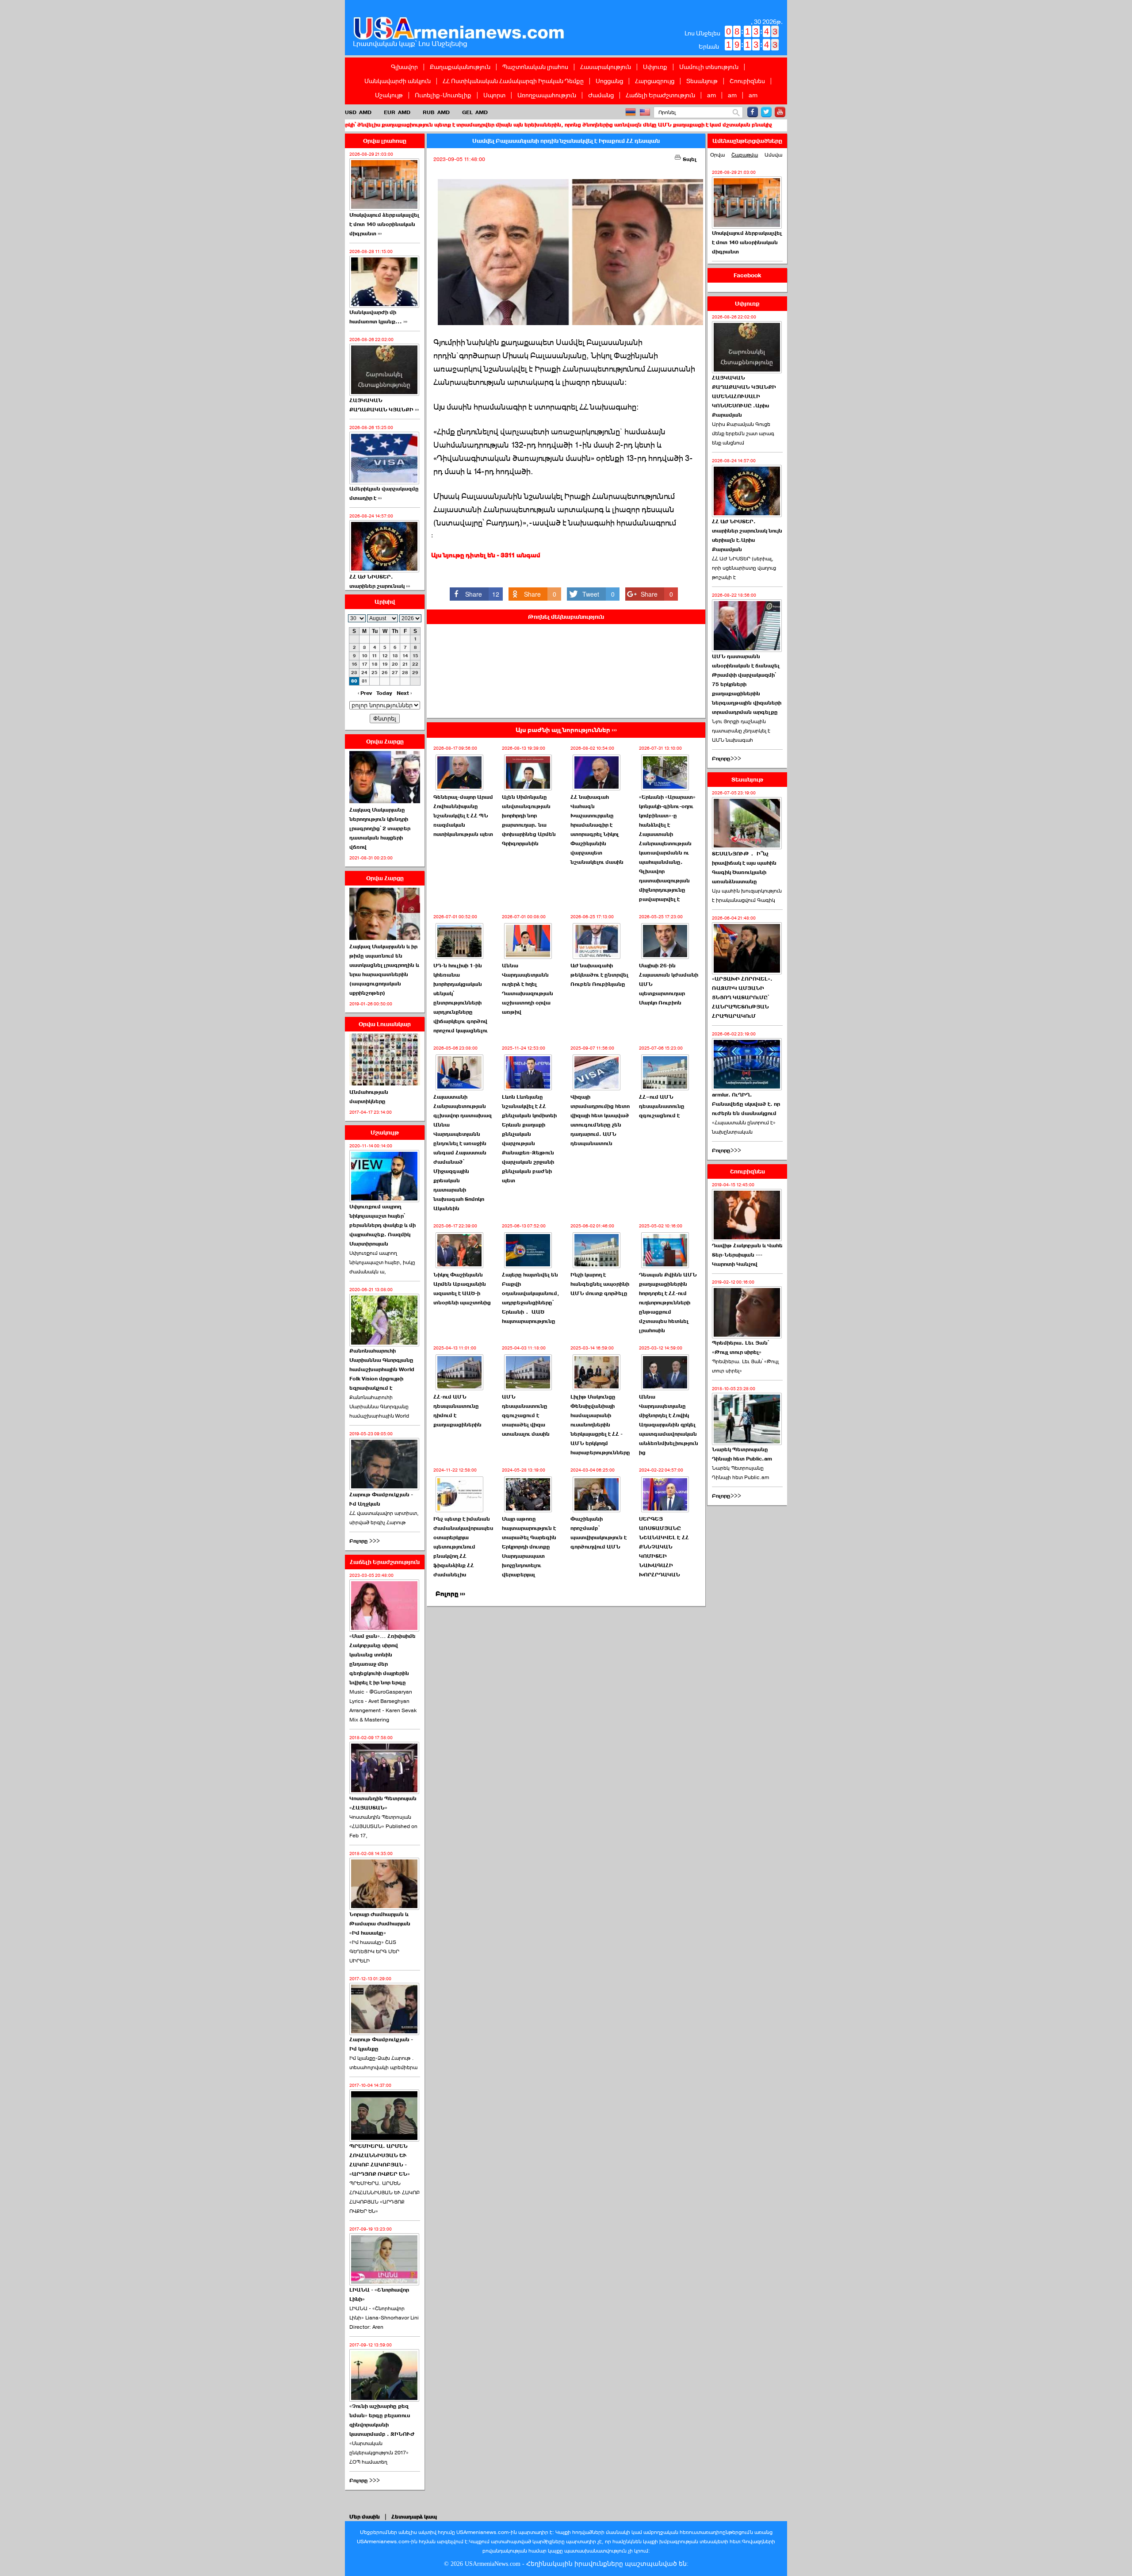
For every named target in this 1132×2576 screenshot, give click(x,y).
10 (365, 656)
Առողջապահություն (547, 95)
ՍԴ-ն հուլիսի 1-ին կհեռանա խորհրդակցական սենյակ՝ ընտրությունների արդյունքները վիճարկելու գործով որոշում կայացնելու (461, 998)
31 (365, 681)
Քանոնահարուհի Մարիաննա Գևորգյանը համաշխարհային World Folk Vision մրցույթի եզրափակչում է (382, 1369)
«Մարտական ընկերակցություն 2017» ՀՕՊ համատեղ (379, 2453)
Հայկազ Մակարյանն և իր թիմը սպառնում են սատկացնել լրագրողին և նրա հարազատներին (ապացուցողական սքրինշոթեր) (384, 970)
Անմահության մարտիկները (369, 1097)
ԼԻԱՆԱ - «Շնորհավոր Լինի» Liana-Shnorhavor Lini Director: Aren (384, 2318)
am (711, 95)
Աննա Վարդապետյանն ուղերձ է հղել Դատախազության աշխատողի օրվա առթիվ (528, 989)
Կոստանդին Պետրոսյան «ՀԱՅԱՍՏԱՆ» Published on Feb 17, (383, 1826)
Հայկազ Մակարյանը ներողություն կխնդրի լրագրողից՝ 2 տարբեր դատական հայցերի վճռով (380, 828)
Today (384, 693)
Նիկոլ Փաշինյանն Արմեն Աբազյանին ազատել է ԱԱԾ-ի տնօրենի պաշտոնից (462, 1289)
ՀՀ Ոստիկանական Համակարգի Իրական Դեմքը (513, 81)
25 (375, 673)
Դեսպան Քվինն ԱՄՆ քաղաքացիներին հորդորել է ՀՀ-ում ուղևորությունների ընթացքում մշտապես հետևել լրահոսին (668, 1303)
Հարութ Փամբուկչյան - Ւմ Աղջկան (381, 1499)
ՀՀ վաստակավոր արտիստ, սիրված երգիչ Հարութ (384, 1518)
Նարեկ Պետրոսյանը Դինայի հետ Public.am (742, 1454)
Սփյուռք (655, 67)
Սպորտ (494, 95)
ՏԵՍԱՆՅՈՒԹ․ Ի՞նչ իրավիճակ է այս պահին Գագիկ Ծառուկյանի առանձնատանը (744, 868)
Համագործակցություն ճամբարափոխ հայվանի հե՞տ (781, 125)
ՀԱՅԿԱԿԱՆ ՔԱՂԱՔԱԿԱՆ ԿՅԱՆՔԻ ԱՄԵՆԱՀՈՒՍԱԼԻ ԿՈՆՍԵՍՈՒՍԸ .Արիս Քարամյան (744, 396)
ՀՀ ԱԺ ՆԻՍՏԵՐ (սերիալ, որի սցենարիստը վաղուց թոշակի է (744, 568)
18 (375, 664)
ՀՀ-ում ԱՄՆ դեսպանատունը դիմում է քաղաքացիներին (457, 1411)
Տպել (689, 159)
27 (395, 673)
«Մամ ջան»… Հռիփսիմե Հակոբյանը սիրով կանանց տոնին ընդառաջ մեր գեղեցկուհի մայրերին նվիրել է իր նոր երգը (382, 1659)
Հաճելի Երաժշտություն (660, 95)
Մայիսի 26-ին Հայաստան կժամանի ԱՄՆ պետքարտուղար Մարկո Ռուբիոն (669, 984)
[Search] (736, 113)
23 (354, 673)
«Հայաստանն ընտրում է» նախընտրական (744, 1127)
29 (415, 673)
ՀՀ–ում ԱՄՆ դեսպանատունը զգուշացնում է (662, 1106)
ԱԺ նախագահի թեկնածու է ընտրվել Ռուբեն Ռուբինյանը (599, 975)
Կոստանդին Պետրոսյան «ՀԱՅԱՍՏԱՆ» (383, 1803)
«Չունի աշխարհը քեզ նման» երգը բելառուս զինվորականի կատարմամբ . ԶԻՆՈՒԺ (382, 2420)
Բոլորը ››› (450, 1594)
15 (415, 656)
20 (395, 664)
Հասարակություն (606, 67)
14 (405, 656)
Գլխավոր (404, 67)
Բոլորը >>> (365, 1541)
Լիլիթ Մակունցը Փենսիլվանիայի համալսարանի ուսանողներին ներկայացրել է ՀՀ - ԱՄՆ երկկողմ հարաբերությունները (600, 1425)
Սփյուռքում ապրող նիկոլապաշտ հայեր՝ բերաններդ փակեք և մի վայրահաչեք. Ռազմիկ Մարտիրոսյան (382, 1225)
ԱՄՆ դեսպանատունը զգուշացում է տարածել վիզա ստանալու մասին (526, 1415)
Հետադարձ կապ (414, 2517)
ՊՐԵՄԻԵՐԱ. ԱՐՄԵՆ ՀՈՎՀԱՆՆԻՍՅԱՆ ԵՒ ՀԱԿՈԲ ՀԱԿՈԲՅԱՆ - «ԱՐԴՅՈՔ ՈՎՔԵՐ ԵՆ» (380, 2160)
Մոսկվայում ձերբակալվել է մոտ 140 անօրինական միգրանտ (747, 242)
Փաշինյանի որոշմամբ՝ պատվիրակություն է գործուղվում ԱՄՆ (599, 1533)
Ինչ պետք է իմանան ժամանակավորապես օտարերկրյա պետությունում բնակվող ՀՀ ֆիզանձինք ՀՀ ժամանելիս (463, 1547)
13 (395, 656)
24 (364, 673)
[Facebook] (753, 112)
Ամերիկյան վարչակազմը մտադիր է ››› (384, 493)
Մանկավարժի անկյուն (398, 81)
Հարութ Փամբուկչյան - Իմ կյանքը (381, 2044)
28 (405, 673)
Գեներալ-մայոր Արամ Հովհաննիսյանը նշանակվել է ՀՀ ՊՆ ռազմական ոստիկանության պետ (463, 816)
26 (385, 673)
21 (405, 664)
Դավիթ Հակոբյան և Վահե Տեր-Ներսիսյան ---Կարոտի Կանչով (747, 1255)
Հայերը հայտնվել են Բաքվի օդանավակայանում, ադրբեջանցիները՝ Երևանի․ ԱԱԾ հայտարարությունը (531, 1298)
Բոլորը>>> (727, 759)
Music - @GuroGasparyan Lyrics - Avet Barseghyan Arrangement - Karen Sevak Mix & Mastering (383, 1706)
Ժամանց (601, 95)
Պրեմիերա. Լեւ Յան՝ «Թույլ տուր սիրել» (740, 1347)
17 (365, 664)
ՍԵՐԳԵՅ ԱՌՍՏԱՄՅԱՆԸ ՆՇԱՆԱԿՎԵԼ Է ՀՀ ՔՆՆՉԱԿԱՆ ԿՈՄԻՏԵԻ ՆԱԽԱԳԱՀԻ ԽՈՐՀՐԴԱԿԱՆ (664, 1547)
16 (354, 664)
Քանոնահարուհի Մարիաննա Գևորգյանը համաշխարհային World (379, 1407)
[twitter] (766, 112)
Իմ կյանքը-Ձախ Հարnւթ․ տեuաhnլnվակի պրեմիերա (383, 2063)
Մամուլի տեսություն (709, 67)
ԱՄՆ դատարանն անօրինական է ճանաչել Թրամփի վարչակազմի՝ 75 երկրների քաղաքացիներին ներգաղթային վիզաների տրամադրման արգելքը (747, 684)
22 (415, 664)
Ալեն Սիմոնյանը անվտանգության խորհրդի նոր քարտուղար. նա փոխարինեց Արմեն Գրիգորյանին (529, 820)
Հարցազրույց (655, 81)
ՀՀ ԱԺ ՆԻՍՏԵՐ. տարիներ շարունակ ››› (380, 581)
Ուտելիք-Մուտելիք (443, 95)
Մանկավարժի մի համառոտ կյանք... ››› (378, 317)
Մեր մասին (365, 2517)
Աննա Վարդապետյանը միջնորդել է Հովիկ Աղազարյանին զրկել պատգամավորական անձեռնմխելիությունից (669, 1425)
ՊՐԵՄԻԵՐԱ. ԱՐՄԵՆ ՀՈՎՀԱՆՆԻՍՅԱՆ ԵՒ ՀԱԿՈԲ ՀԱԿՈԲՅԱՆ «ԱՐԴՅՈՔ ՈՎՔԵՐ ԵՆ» (384, 2197)
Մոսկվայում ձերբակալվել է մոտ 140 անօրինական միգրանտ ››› (384, 224)
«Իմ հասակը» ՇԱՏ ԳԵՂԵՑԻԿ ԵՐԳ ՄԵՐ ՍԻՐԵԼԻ (374, 1951)
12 (385, 656)
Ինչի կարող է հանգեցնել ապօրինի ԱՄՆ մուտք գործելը (600, 1284)
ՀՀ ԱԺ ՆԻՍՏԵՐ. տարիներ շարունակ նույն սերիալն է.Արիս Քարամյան (747, 535)
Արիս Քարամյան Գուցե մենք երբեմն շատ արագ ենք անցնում (743, 433)
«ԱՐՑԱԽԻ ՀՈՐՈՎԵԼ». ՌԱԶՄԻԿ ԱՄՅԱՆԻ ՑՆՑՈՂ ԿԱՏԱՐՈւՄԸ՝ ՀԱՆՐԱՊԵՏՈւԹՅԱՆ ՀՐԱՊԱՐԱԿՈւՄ (742, 997)
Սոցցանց (609, 81)
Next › (404, 693)
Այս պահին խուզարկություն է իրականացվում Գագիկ (747, 895)
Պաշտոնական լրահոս (535, 67)
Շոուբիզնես (747, 81)
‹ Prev (365, 693)
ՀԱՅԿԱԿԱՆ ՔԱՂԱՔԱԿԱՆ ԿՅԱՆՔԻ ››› (384, 405)
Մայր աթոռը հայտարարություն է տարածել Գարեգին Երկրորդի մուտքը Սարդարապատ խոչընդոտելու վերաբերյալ (529, 1547)
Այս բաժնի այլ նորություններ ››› (566, 730)
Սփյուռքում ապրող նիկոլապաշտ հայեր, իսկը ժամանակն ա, (382, 1262)
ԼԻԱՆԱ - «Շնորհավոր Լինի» (379, 2294)
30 (354, 681)
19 (385, 664)
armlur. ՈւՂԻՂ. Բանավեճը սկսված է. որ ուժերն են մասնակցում (746, 1104)
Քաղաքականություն (460, 67)
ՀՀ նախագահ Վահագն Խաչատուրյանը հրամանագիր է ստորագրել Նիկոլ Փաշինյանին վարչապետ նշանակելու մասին (597, 830)
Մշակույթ (389, 95)
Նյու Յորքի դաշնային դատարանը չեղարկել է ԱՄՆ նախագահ (741, 731)
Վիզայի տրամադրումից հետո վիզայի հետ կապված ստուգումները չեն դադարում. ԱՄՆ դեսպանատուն (600, 1120)
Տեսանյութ (702, 81)
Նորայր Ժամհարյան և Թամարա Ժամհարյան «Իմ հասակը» (380, 1924)
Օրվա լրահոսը (385, 141)
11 (375, 656)
